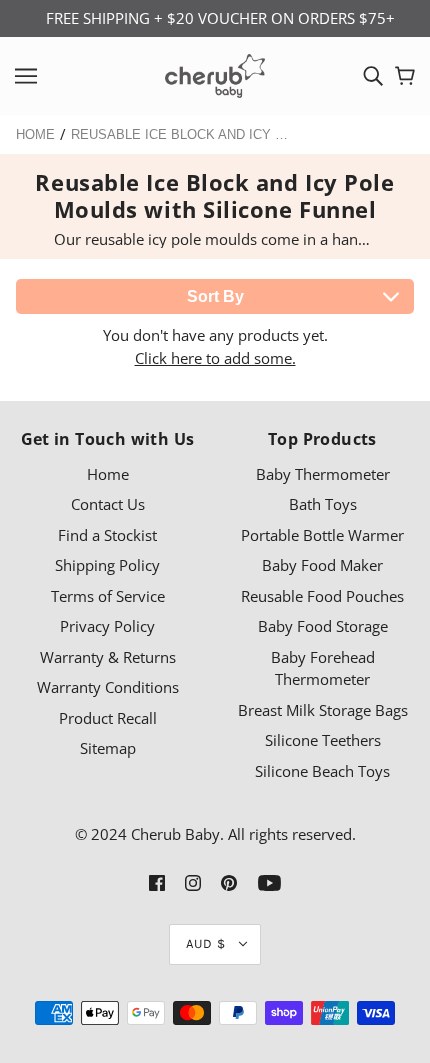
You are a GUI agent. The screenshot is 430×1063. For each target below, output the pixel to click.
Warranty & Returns (108, 657)
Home (35, 134)
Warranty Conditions (108, 687)
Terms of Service (108, 596)
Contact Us (108, 504)
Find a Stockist (107, 535)
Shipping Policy (107, 565)
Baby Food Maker (322, 565)
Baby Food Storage (323, 626)
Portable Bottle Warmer (322, 535)
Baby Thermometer (323, 474)
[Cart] (405, 76)
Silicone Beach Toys (322, 771)
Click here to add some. (215, 358)
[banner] (215, 74)
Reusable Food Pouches (322, 596)
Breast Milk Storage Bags (323, 710)
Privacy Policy (107, 626)
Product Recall (108, 718)
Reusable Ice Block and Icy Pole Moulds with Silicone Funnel (181, 134)
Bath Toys (323, 504)
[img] (373, 76)
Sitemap (108, 748)
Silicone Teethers (323, 740)
